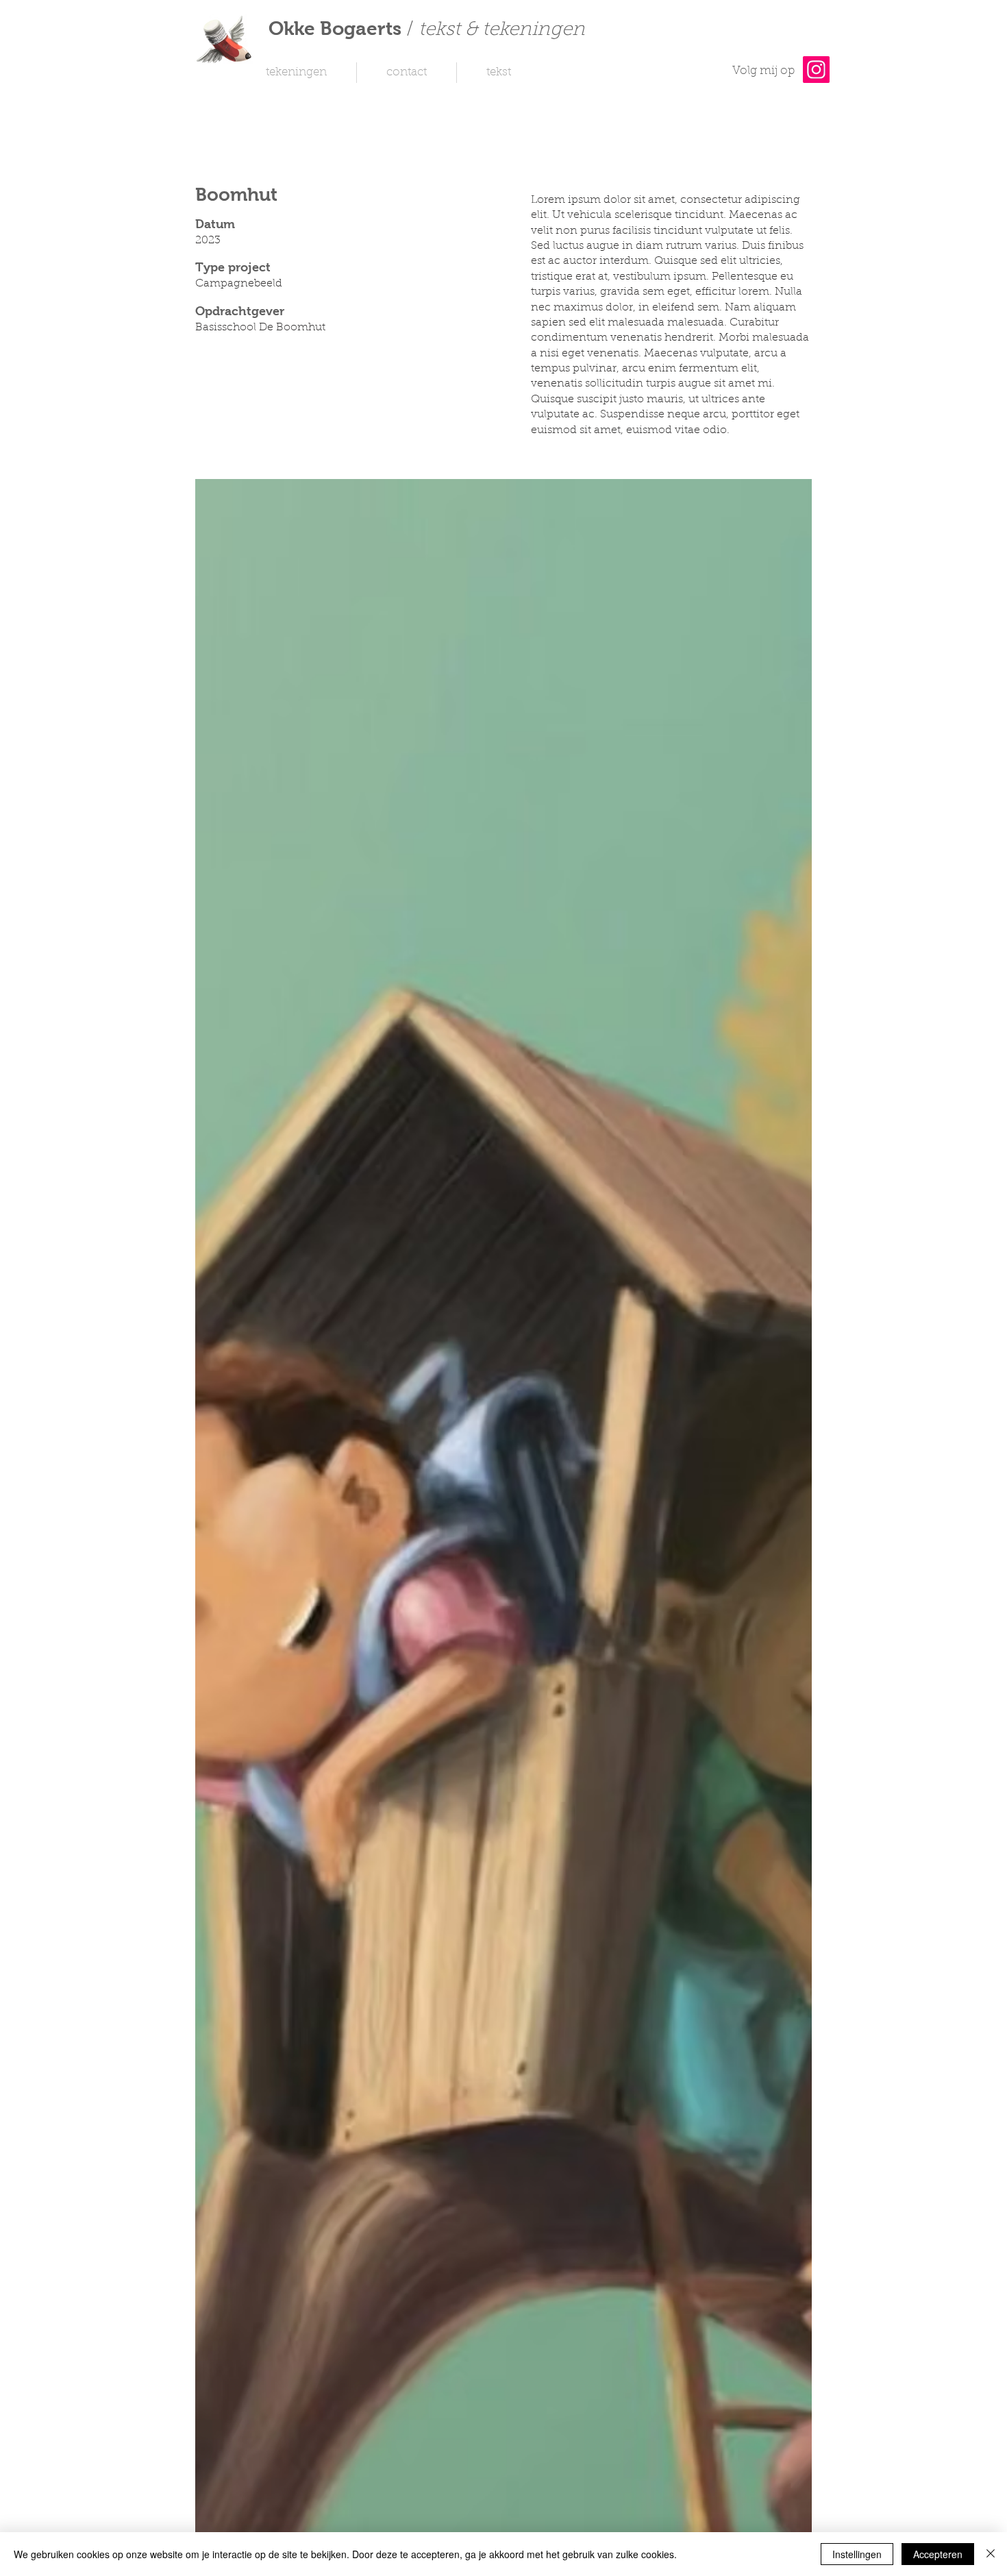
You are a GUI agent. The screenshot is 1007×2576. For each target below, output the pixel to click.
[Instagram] (816, 70)
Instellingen (857, 2554)
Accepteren (938, 2554)
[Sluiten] (991, 2554)
